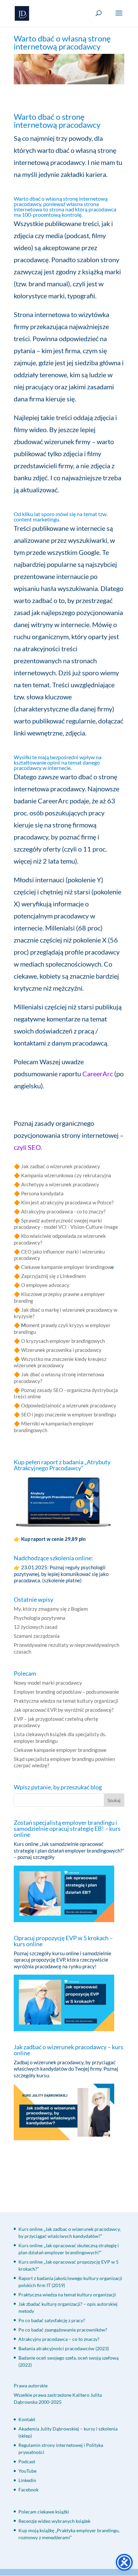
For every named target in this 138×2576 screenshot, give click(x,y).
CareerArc (98, 1074)
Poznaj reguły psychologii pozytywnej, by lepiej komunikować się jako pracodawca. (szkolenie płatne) (61, 1574)
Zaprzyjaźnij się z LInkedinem (53, 1276)
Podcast (27, 2461)
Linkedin (27, 2480)
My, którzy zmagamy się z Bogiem (51, 1609)
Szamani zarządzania (37, 1636)
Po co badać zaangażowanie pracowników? (63, 2330)
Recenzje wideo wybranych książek (54, 2521)
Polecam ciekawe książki (44, 2512)
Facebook (28, 2490)
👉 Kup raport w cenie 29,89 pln (50, 1539)
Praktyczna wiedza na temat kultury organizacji (66, 1701)
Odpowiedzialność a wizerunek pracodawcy (69, 1405)
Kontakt (27, 2419)
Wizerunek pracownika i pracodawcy (61, 1350)
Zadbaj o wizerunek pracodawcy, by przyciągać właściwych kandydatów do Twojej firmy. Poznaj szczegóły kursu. (66, 2069)
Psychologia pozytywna (40, 1618)
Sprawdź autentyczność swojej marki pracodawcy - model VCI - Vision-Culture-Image (66, 1224)
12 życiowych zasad (36, 1627)
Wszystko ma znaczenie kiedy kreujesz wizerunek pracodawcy (60, 1362)
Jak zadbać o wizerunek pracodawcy (61, 1166)
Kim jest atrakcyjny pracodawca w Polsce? (67, 1202)
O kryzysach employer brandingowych (63, 1341)
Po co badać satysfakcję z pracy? (52, 2320)
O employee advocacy (45, 1285)
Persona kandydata (42, 1193)
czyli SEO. (28, 1147)
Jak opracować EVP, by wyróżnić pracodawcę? (64, 1710)
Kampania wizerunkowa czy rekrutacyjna (66, 1175)
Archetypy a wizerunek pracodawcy (60, 1184)
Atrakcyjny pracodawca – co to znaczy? (59, 2339)
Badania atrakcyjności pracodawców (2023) (64, 2348)
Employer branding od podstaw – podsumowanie (66, 1692)
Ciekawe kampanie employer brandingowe (60, 1750)
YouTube (27, 2471)
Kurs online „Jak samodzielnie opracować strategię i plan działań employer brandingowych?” (69, 1847)
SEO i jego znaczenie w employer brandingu (68, 1414)
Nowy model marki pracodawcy (48, 1683)
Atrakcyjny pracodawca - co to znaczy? (63, 1211)
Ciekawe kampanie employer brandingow (66, 1267)
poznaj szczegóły (36, 1857)
